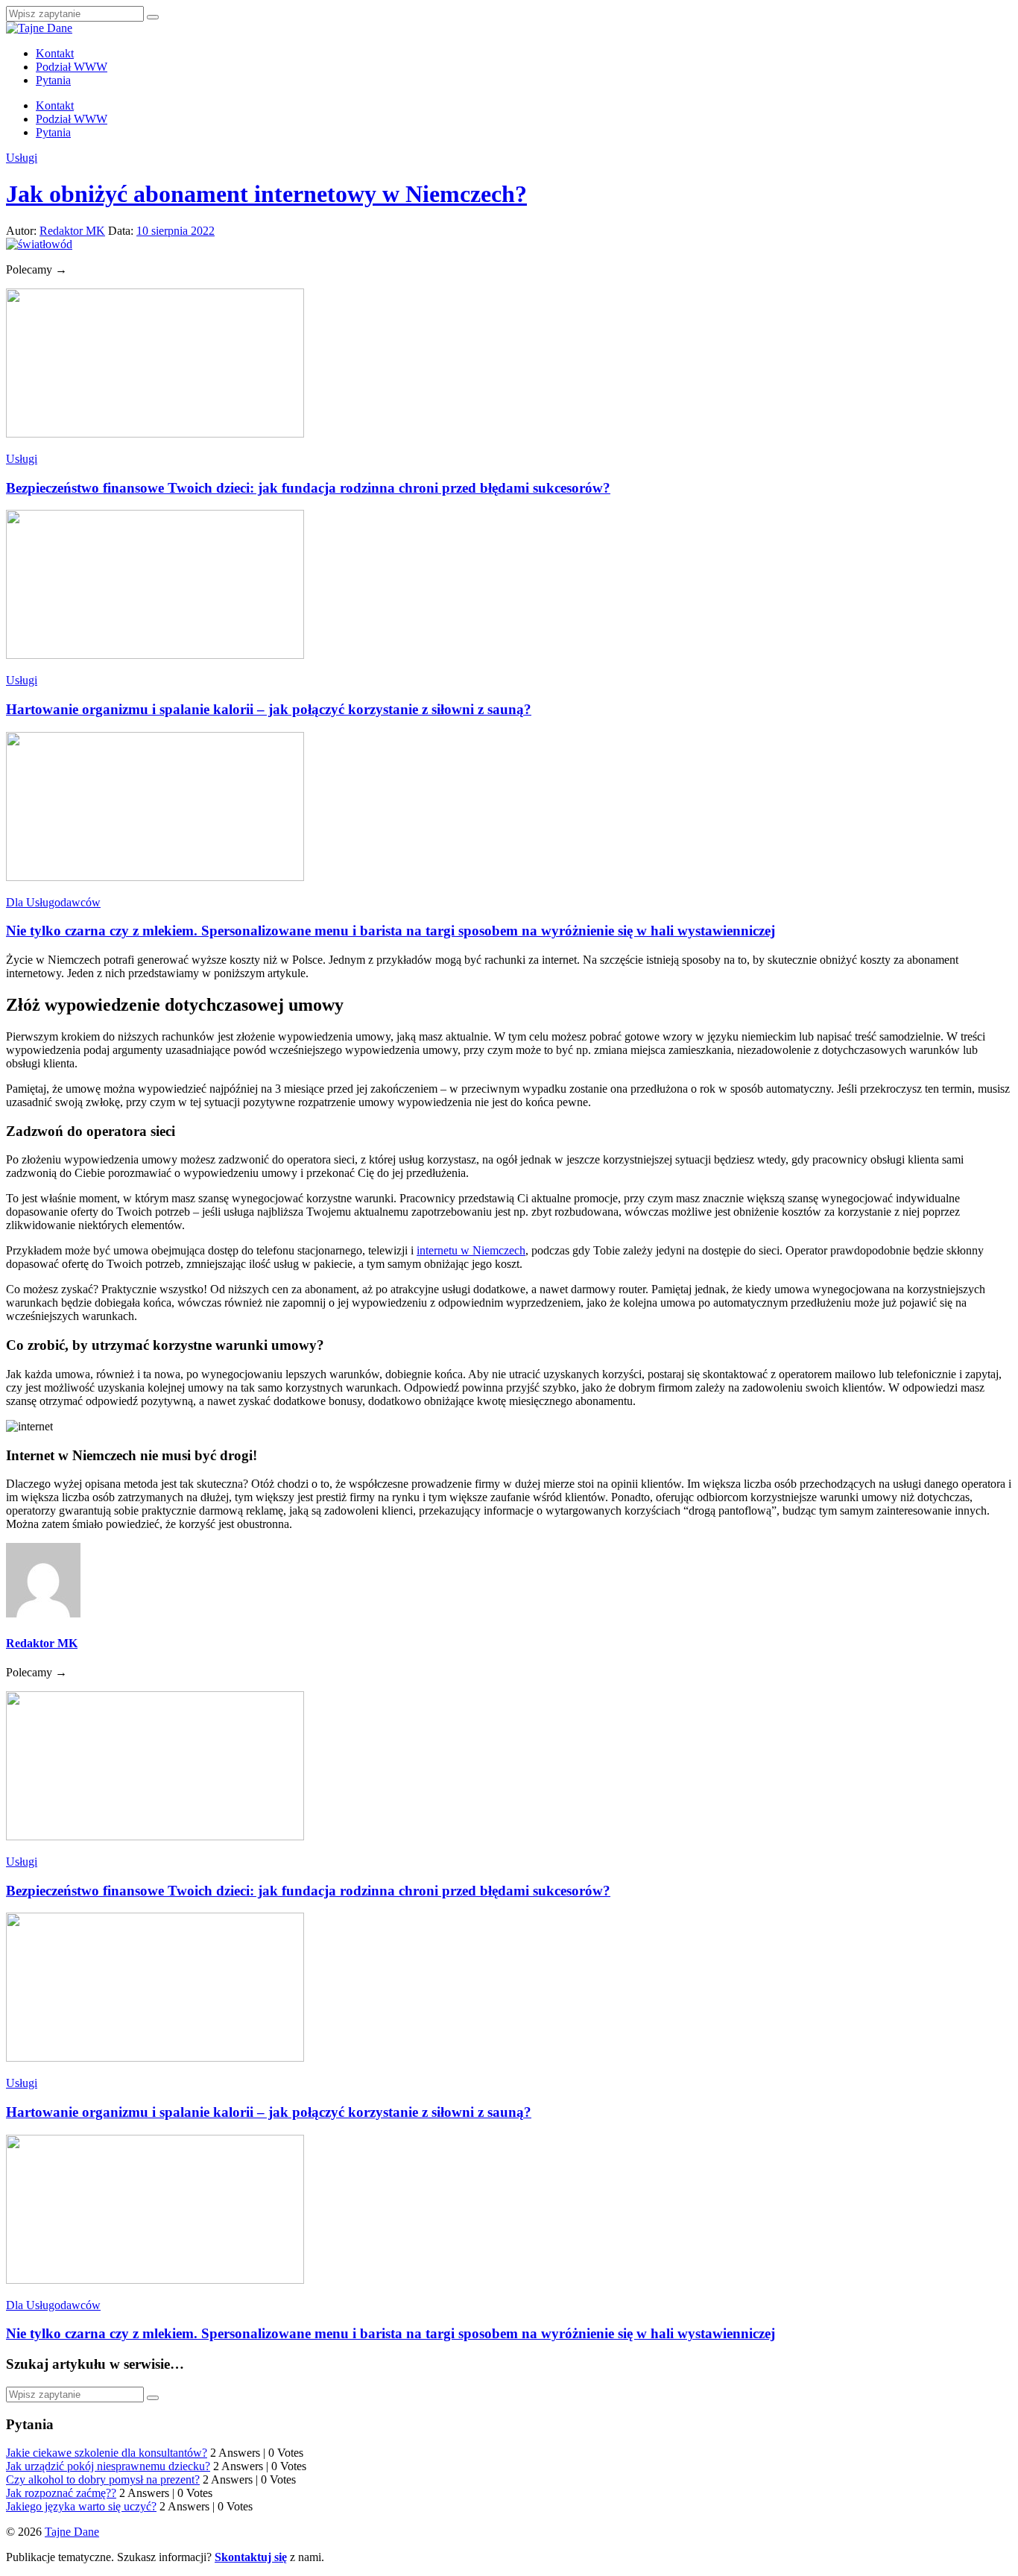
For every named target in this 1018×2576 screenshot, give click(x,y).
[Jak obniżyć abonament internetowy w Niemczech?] (39, 244)
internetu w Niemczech (471, 1250)
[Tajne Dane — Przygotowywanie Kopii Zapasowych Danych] (39, 28)
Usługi (22, 158)
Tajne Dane (72, 2532)
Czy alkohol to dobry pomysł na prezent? (103, 2479)
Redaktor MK (72, 231)
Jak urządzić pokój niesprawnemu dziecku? (108, 2466)
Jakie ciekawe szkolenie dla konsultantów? (107, 2453)
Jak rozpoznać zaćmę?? (61, 2493)
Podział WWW (72, 67)
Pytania (53, 80)
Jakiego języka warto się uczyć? (81, 2506)
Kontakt (55, 53)
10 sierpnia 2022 (176, 231)
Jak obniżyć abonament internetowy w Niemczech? (266, 194)
